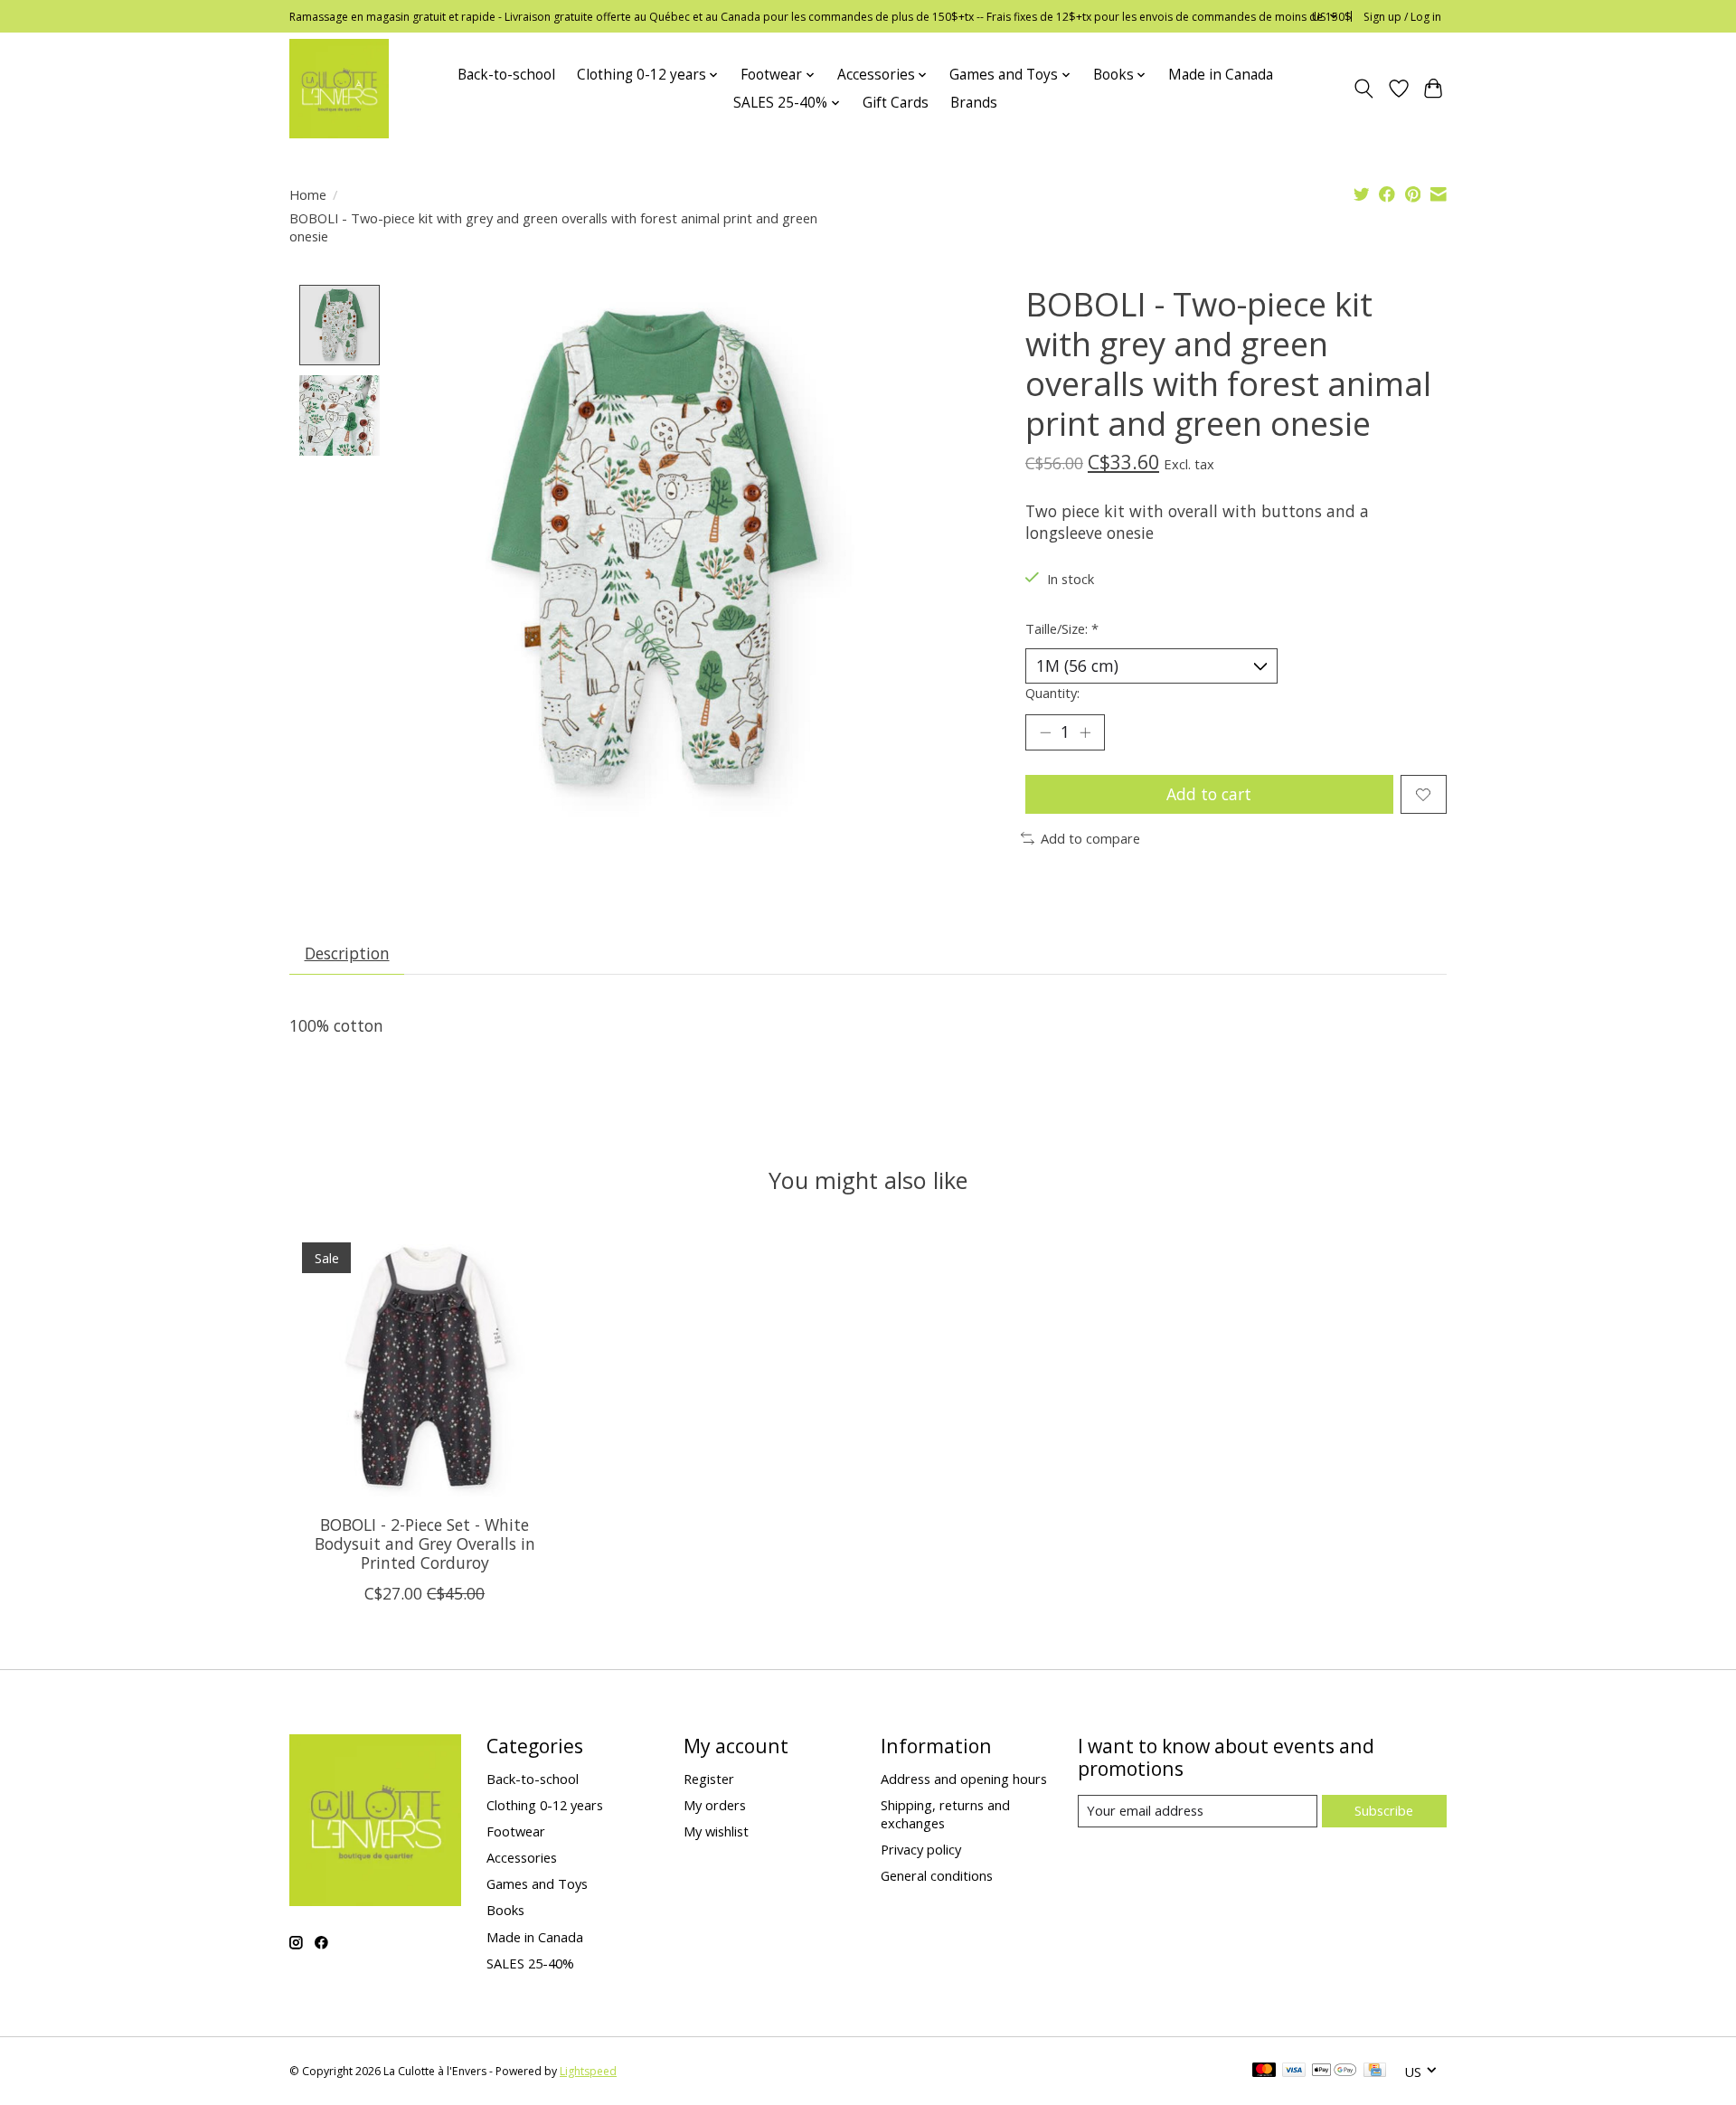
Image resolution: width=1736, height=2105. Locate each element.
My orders (715, 1805)
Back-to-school (506, 75)
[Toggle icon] (1364, 89)
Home (308, 194)
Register (709, 1779)
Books (505, 1910)
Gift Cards (896, 103)
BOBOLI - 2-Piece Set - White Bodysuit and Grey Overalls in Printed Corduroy (425, 1543)
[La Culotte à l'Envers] (339, 89)
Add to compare (1090, 838)
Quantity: (1052, 693)
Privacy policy (921, 1849)
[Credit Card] (1375, 2072)
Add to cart (1209, 794)
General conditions (937, 1875)
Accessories (522, 1857)
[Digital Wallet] (1334, 2072)
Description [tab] (347, 953)
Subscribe (1384, 1810)
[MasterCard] (1264, 2072)
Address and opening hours (964, 1779)
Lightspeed (588, 2071)
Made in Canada (1221, 75)
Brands (974, 103)
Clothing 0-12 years (545, 1805)
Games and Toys (537, 1883)
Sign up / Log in (1402, 17)
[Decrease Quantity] (1045, 732)
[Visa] (1294, 2072)
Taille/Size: (1062, 628)
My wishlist (716, 1831)
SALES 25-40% (530, 1963)
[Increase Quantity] (1085, 732)
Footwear (516, 1831)
